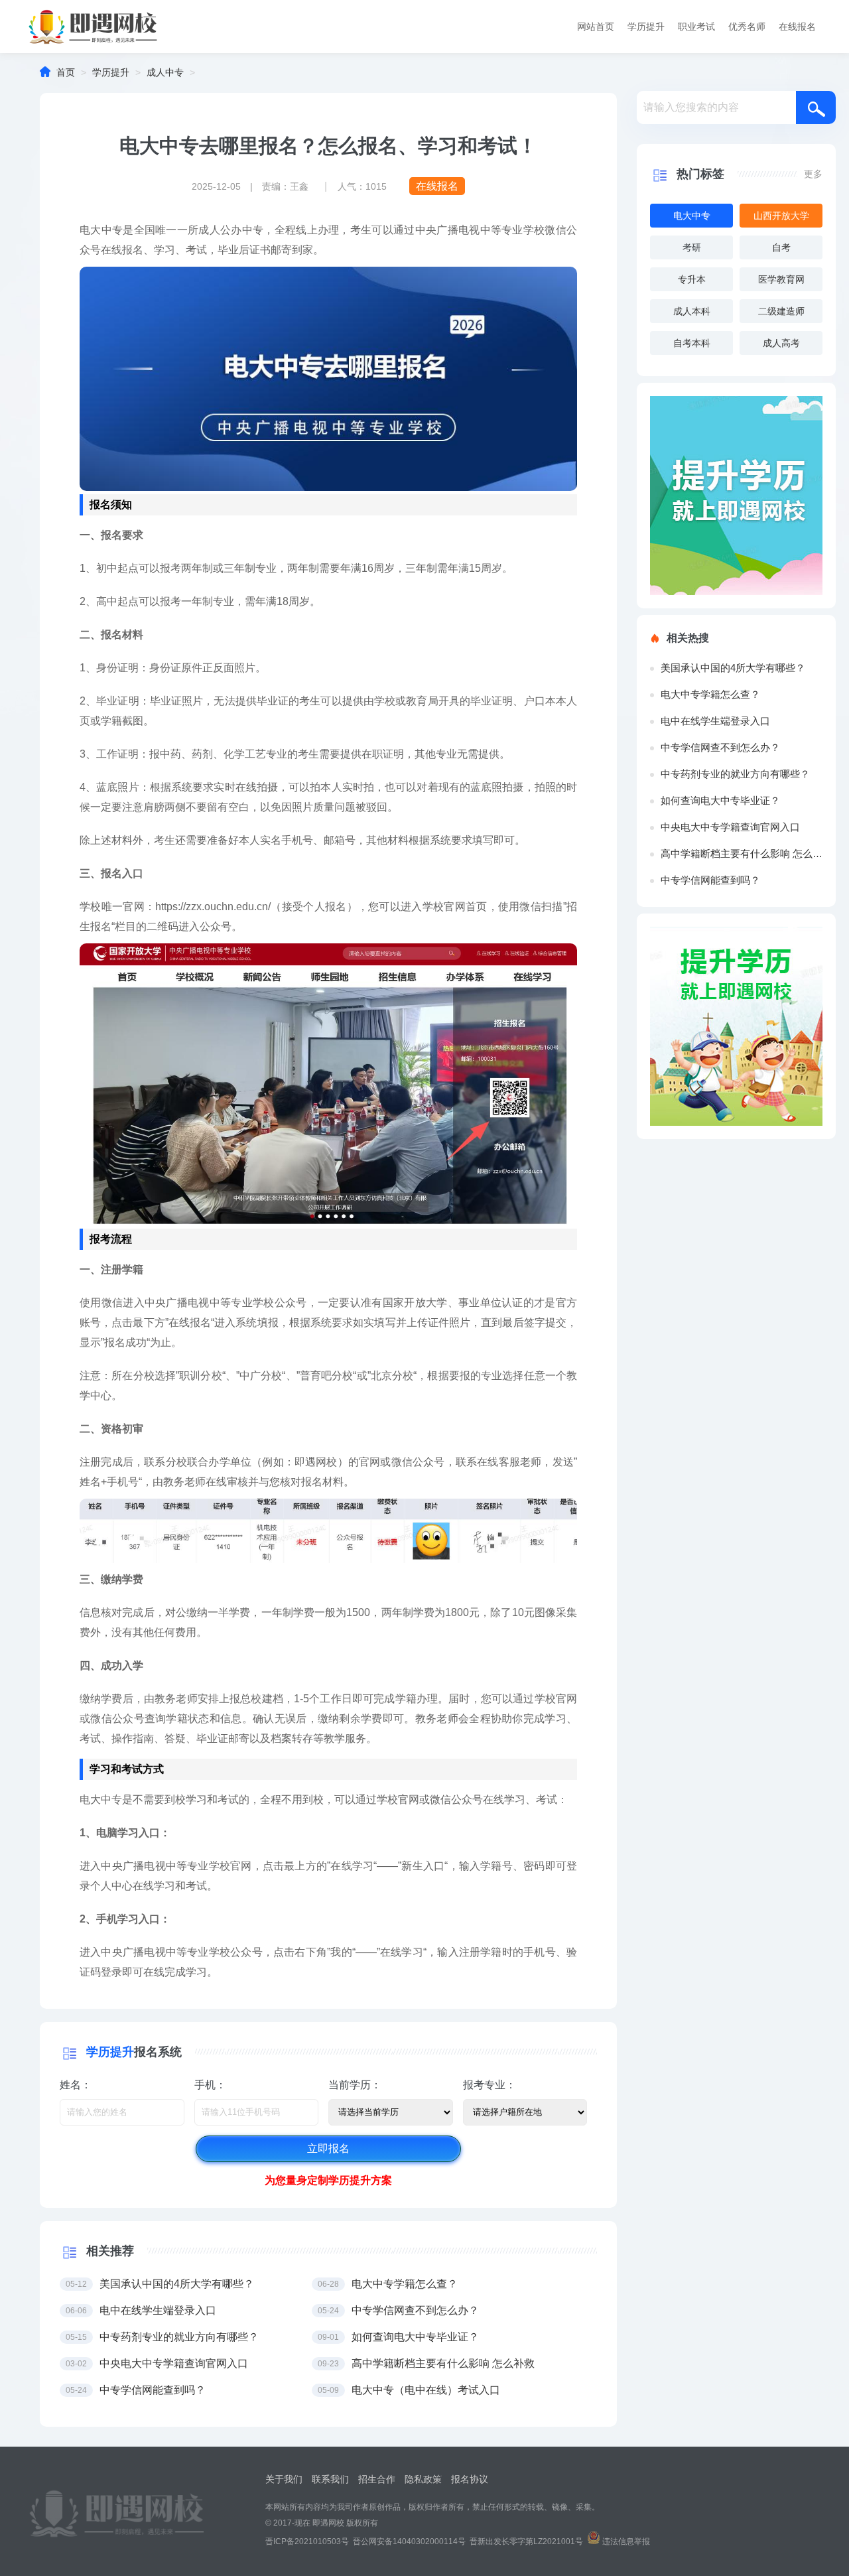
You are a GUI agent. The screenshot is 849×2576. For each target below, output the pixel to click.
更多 (813, 174)
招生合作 (377, 2479)
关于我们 (284, 2479)
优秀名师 (747, 27)
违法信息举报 (626, 2542)
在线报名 (797, 27)
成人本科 (692, 311)
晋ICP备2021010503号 (307, 2542)
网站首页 (596, 27)
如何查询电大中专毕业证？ (720, 800)
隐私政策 (423, 2479)
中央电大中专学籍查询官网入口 (730, 827)
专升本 (692, 279)
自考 (781, 247)
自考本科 (692, 343)
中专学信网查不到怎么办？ (720, 747)
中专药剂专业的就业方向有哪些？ (735, 774)
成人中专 (165, 72)
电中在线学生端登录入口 (715, 721)
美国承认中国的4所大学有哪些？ (733, 668)
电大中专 (692, 216)
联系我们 (330, 2479)
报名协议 (470, 2479)
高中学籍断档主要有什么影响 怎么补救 (742, 853)
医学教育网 (781, 279)
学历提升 (646, 27)
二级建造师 (781, 311)
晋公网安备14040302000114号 (409, 2542)
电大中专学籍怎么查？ (710, 694)
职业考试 (696, 27)
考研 (692, 247)
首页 (66, 72)
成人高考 (781, 343)
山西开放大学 (781, 216)
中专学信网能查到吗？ (710, 880)
